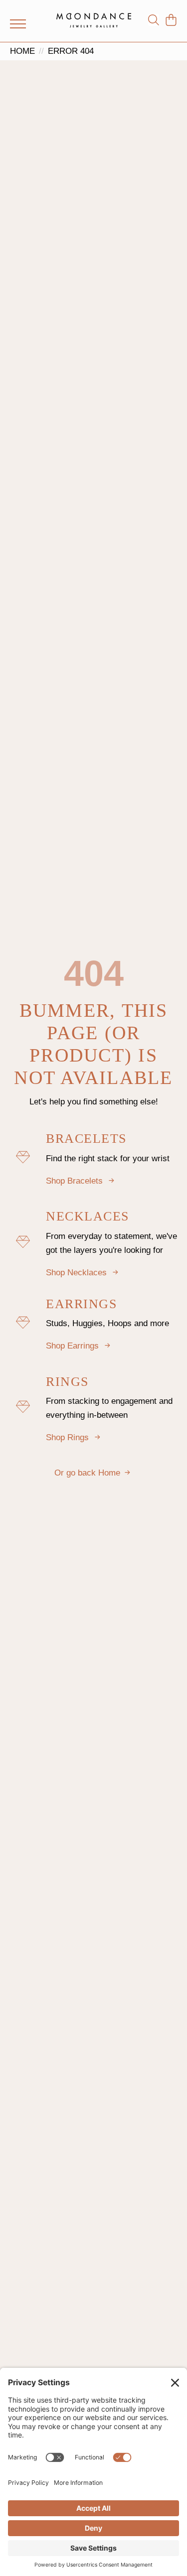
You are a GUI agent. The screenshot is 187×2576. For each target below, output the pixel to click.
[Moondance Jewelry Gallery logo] (94, 20)
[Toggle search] (154, 20)
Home (22, 51)
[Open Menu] (18, 24)
